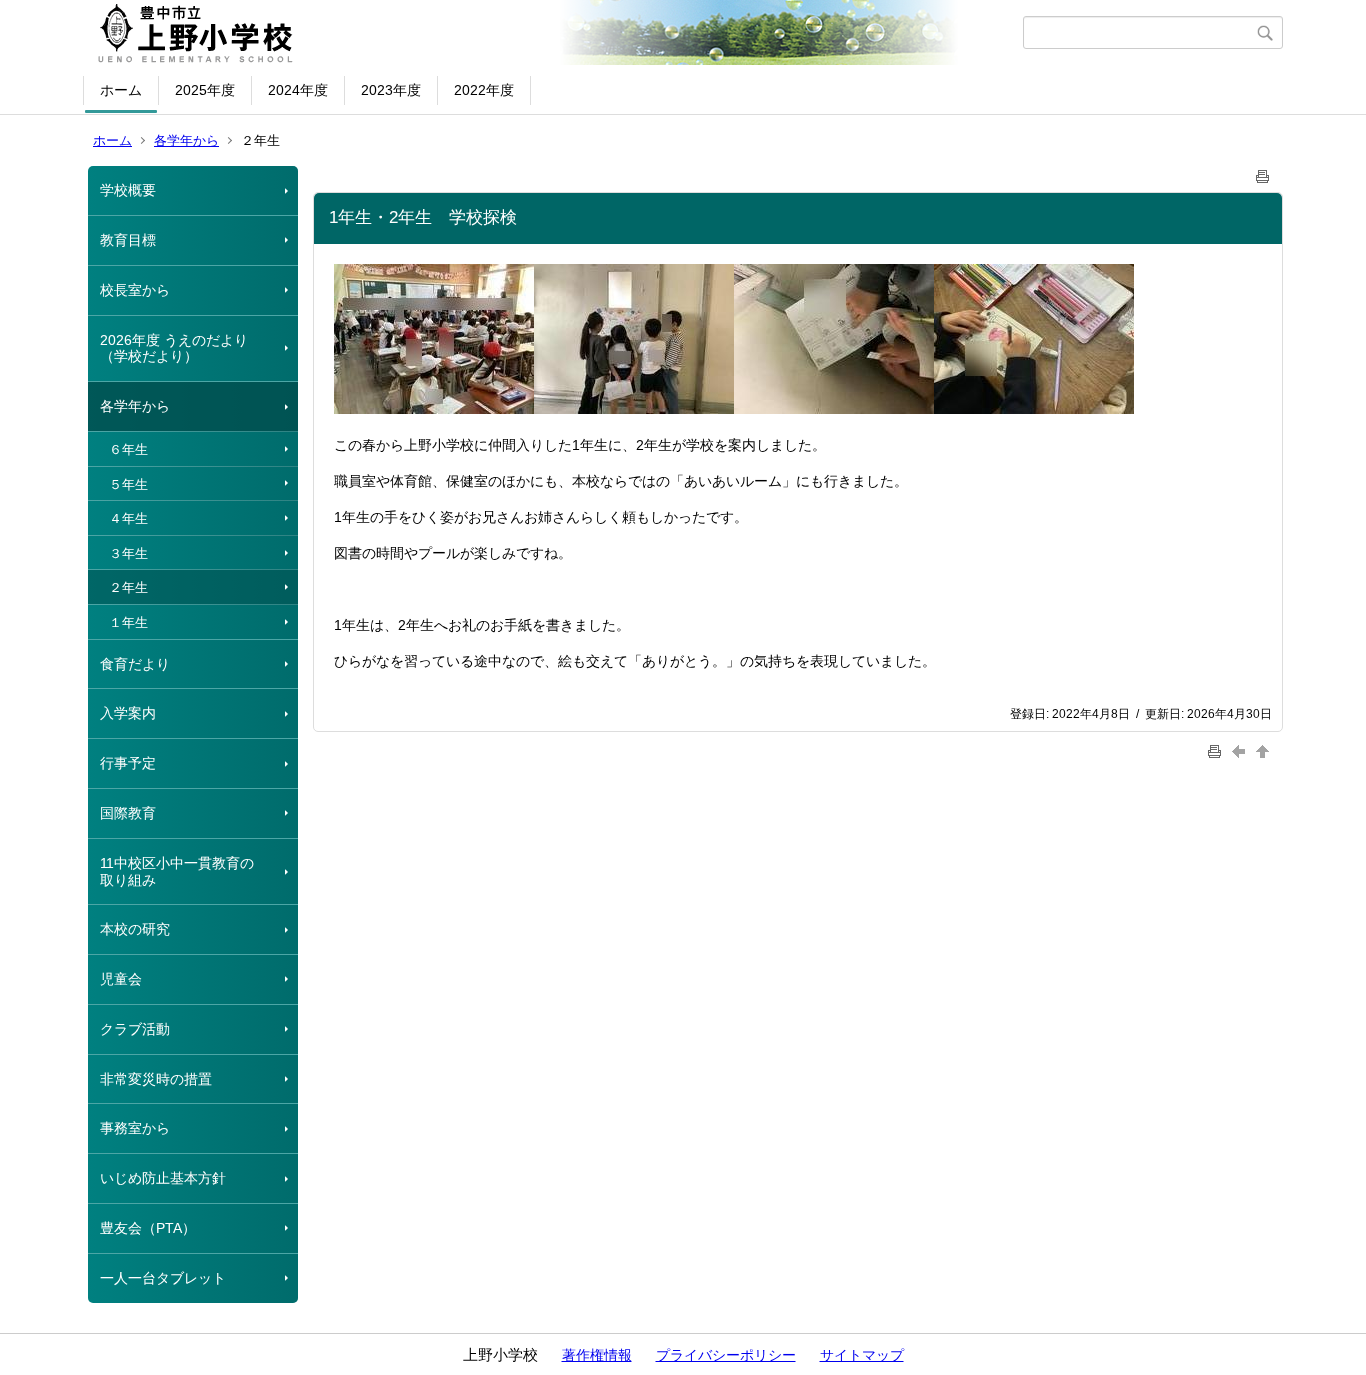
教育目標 (128, 240)
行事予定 (128, 763)
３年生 (128, 553)
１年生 (128, 622)
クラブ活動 (135, 1029)
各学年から (186, 140)
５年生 (128, 484)
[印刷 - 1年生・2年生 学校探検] (1263, 172)
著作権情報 (597, 1355)
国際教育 (128, 813)
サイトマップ (862, 1355)
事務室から (135, 1128)
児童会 (121, 979)
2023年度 (391, 90)
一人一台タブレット (163, 1278)
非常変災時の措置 (156, 1079)
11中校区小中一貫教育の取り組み (177, 871)
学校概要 (128, 190)
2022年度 (484, 90)
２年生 (128, 587)
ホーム (121, 90)
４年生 (128, 518)
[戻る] (1241, 750)
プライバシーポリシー (726, 1355)
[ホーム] (555, 33)
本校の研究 (135, 929)
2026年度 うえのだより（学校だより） (174, 348)
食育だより (135, 664)
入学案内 (128, 713)
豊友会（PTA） (148, 1228)
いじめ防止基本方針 (163, 1178)
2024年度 (298, 90)
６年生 (128, 449)
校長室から (135, 290)
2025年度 (205, 90)
